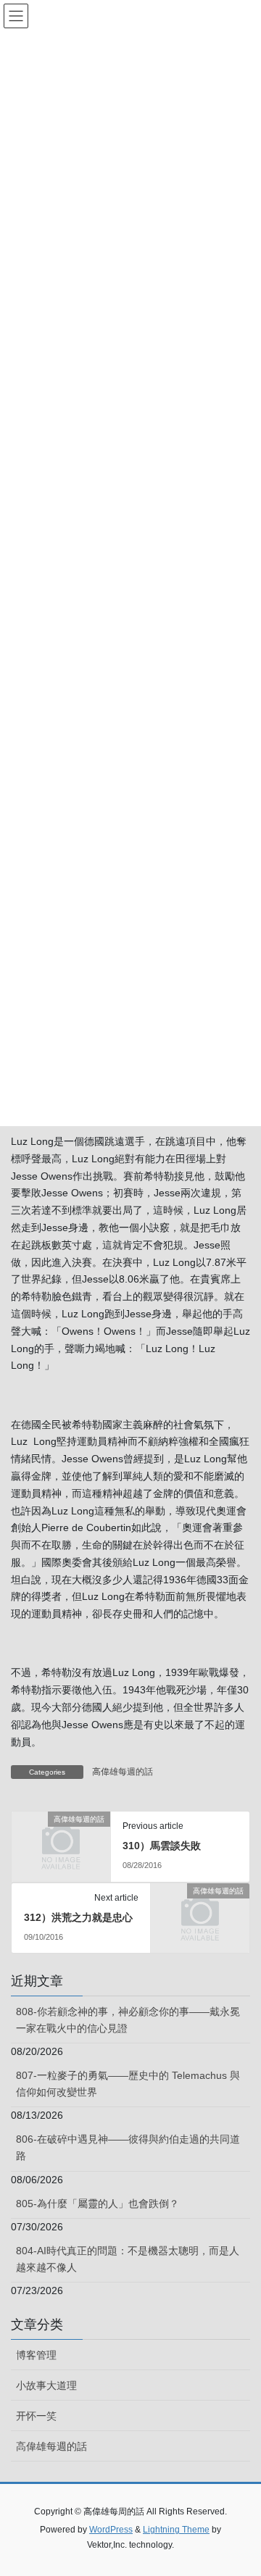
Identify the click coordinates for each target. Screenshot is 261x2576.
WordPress (111, 2530)
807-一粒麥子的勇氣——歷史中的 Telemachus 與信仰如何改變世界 (128, 2084)
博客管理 (36, 2355)
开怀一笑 (36, 2416)
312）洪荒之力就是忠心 (78, 1917)
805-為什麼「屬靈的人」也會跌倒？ (98, 2204)
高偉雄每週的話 (123, 1772)
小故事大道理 (46, 2385)
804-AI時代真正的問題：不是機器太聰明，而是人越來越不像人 (128, 2259)
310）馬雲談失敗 (162, 1846)
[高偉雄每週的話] (61, 1841)
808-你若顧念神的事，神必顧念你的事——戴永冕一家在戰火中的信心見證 (128, 2020)
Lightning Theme (176, 2530)
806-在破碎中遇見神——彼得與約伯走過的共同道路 (128, 2147)
